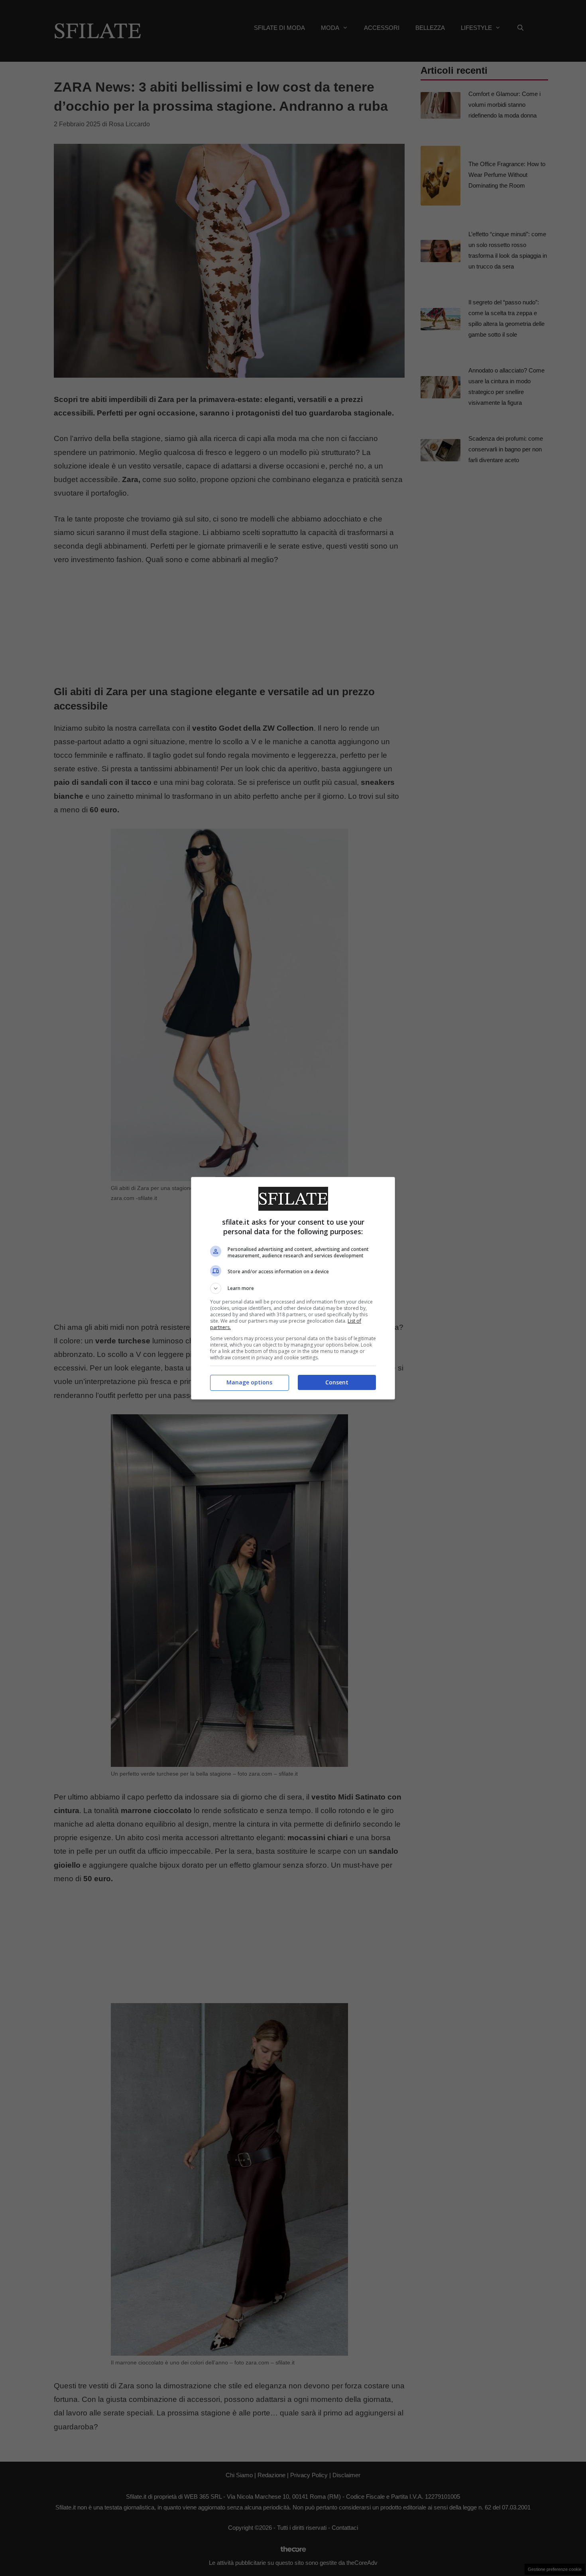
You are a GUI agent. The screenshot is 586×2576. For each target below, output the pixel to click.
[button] (293, 1288)
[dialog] (293, 1288)
